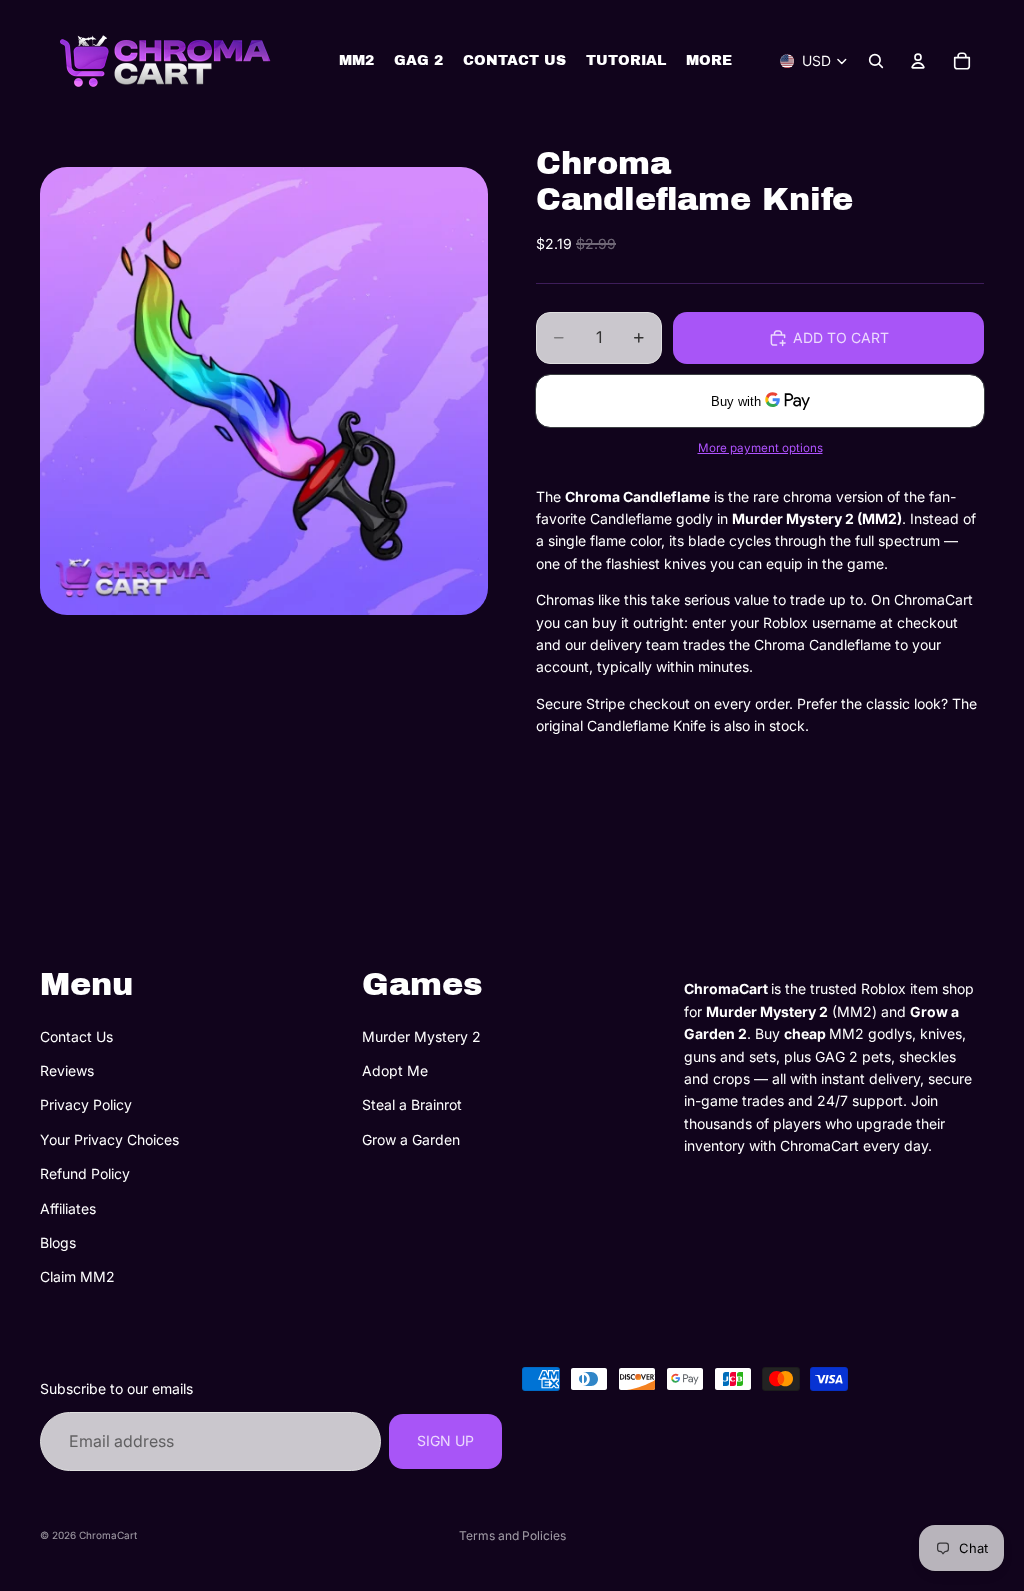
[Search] (876, 61)
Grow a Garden (411, 1139)
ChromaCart (108, 1535)
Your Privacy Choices (109, 1139)
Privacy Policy (86, 1104)
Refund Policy (85, 1173)
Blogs (58, 1242)
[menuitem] (709, 61)
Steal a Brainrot (412, 1104)
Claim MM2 (77, 1276)
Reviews (67, 1070)
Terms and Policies (512, 1535)
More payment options (760, 448)
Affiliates (68, 1207)
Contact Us (76, 1036)
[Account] (918, 61)
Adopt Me (395, 1070)
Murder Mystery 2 (421, 1036)
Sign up (445, 1440)
